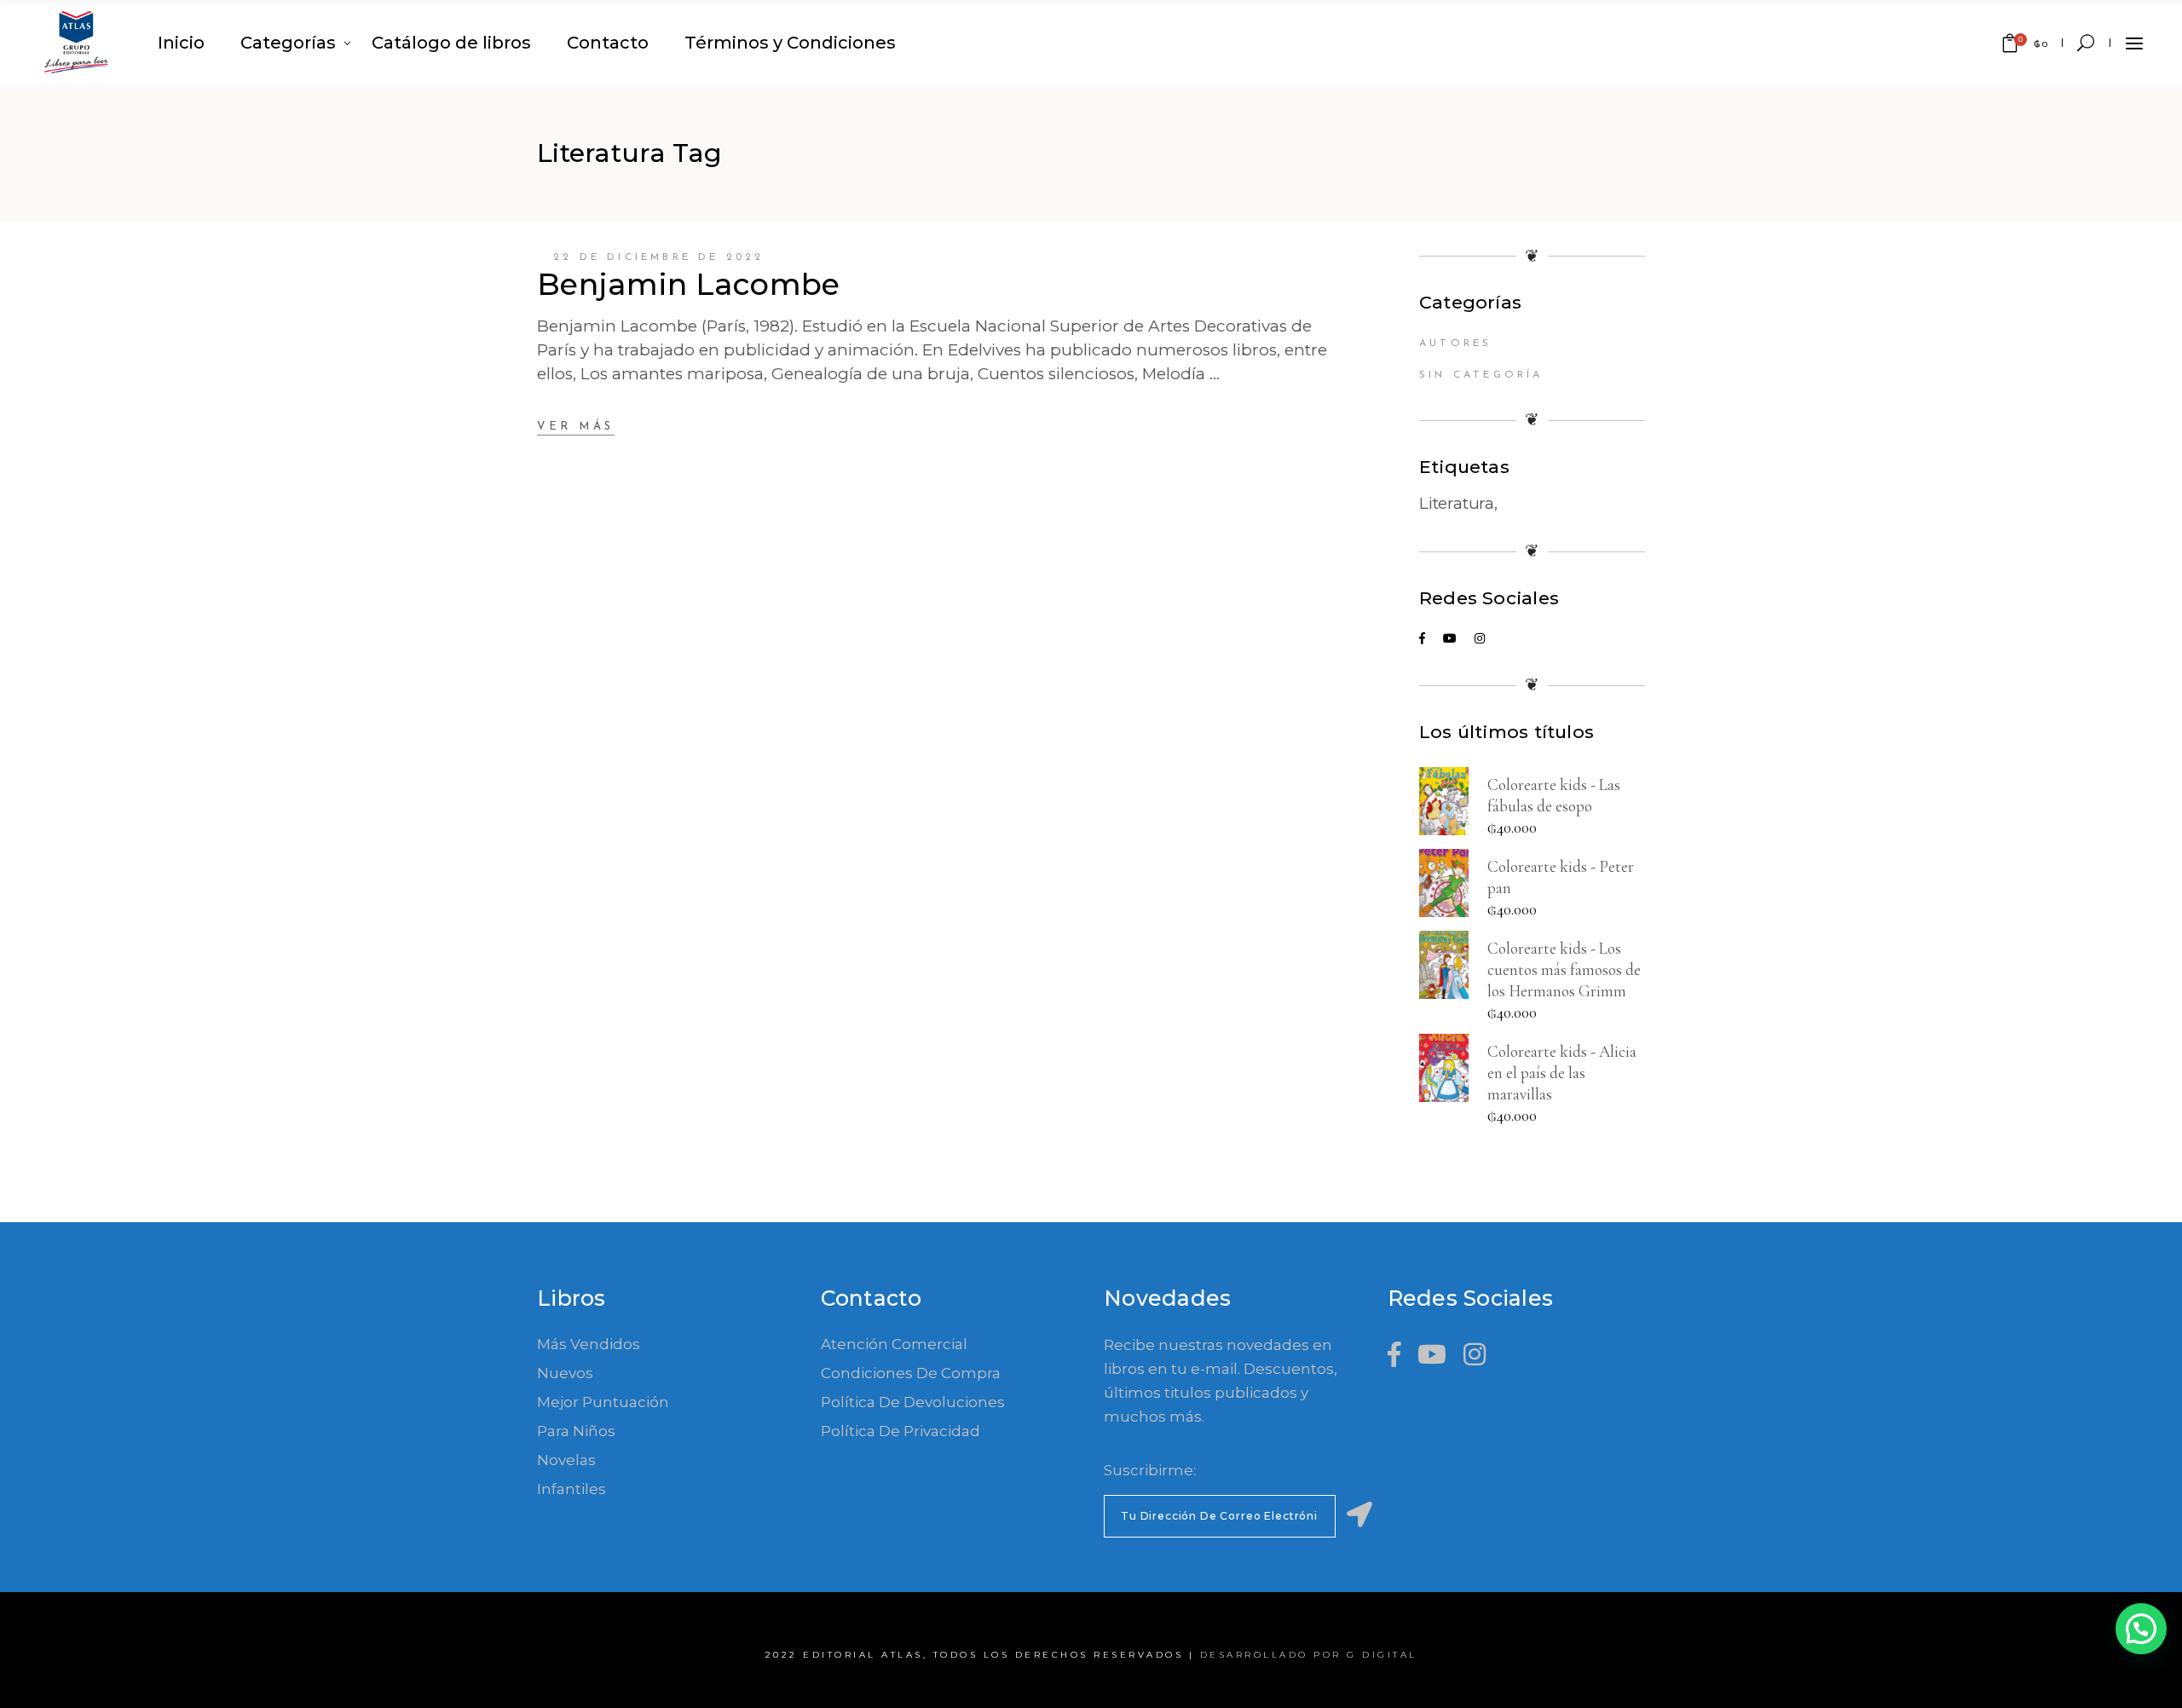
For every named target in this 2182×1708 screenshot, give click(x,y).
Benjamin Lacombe (689, 284)
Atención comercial (894, 1344)
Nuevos (565, 1373)
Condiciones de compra (911, 1373)
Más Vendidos (589, 1344)
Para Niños (576, 1431)
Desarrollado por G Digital (1309, 1655)
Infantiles (571, 1489)
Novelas (566, 1460)
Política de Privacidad (901, 1431)
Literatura (1457, 503)
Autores (1455, 343)
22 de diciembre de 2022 (659, 257)
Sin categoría (1481, 375)
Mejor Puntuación (603, 1402)
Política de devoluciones (913, 1402)
